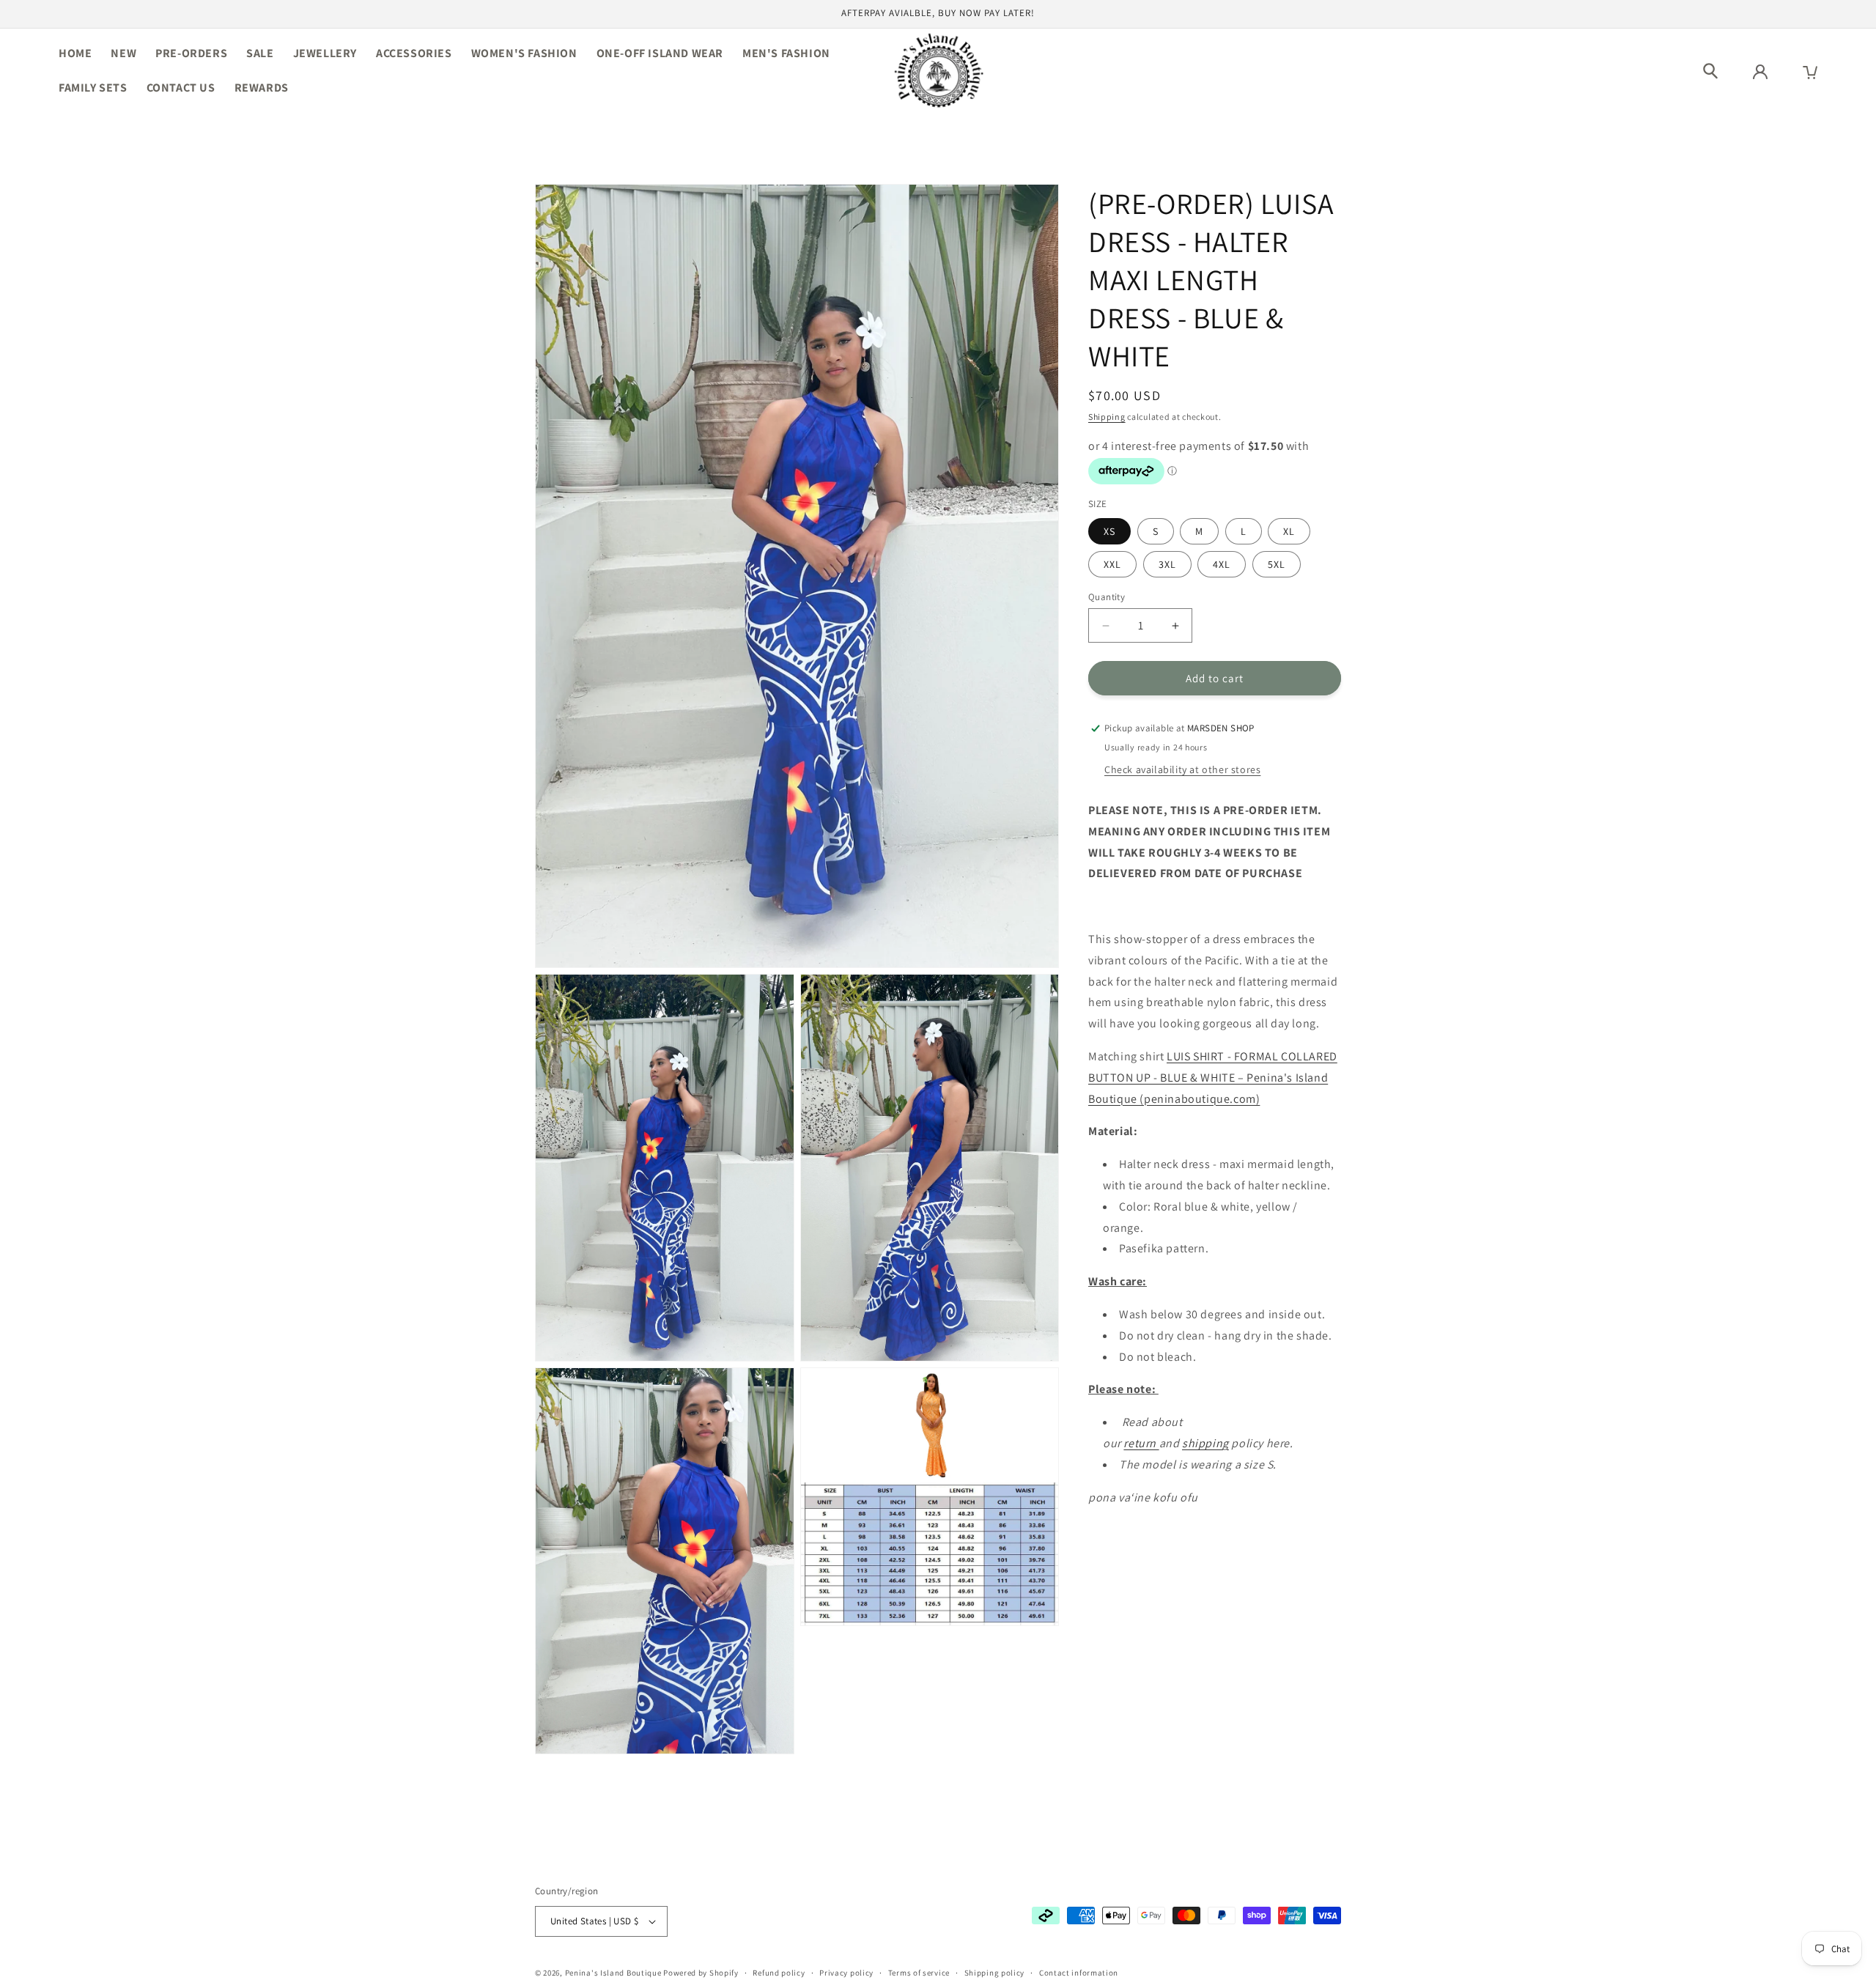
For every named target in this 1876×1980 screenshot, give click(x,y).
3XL (1167, 564)
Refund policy (779, 1972)
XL (1289, 531)
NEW (123, 53)
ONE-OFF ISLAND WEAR (660, 53)
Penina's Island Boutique (614, 1973)
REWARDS (262, 88)
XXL (1112, 564)
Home (75, 53)
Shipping (1107, 417)
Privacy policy (846, 1972)
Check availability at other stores (1182, 769)
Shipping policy (995, 1972)
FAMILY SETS (93, 88)
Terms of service (919, 1972)
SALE (260, 53)
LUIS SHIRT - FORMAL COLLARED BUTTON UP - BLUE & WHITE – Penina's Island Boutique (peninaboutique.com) (1213, 1078)
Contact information (1079, 1972)
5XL (1277, 564)
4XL (1222, 564)
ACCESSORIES (414, 53)
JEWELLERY (325, 53)
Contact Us (181, 88)
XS (1109, 531)
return (1141, 1443)
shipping (1205, 1443)
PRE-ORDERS (191, 53)
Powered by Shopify (701, 1973)
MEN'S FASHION (786, 53)
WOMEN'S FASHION (524, 53)
